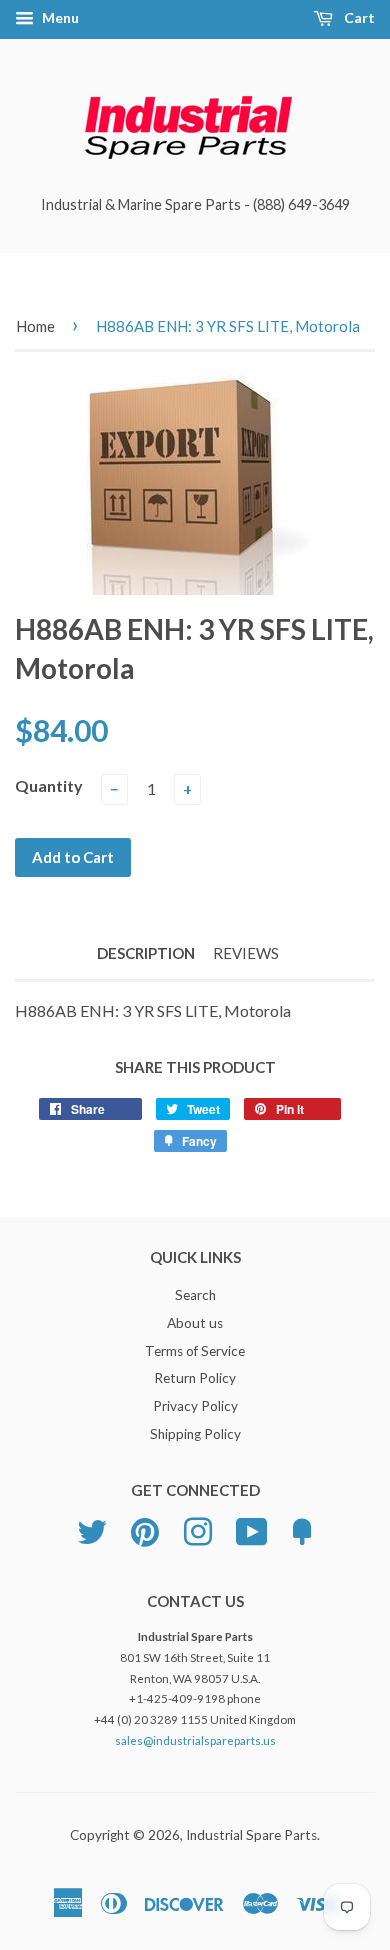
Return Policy (195, 1378)
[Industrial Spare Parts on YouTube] (252, 1529)
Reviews (246, 953)
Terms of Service (195, 1351)
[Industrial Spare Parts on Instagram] (198, 1529)
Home (35, 326)
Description (146, 953)
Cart (358, 17)
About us (195, 1323)
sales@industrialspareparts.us (195, 1740)
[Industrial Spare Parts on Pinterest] (145, 1529)
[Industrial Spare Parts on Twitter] (92, 1529)
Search (195, 1295)
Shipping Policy (195, 1434)
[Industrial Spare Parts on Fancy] (302, 1529)
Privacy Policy (195, 1406)
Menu (59, 17)
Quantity (49, 785)
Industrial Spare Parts (251, 1835)
